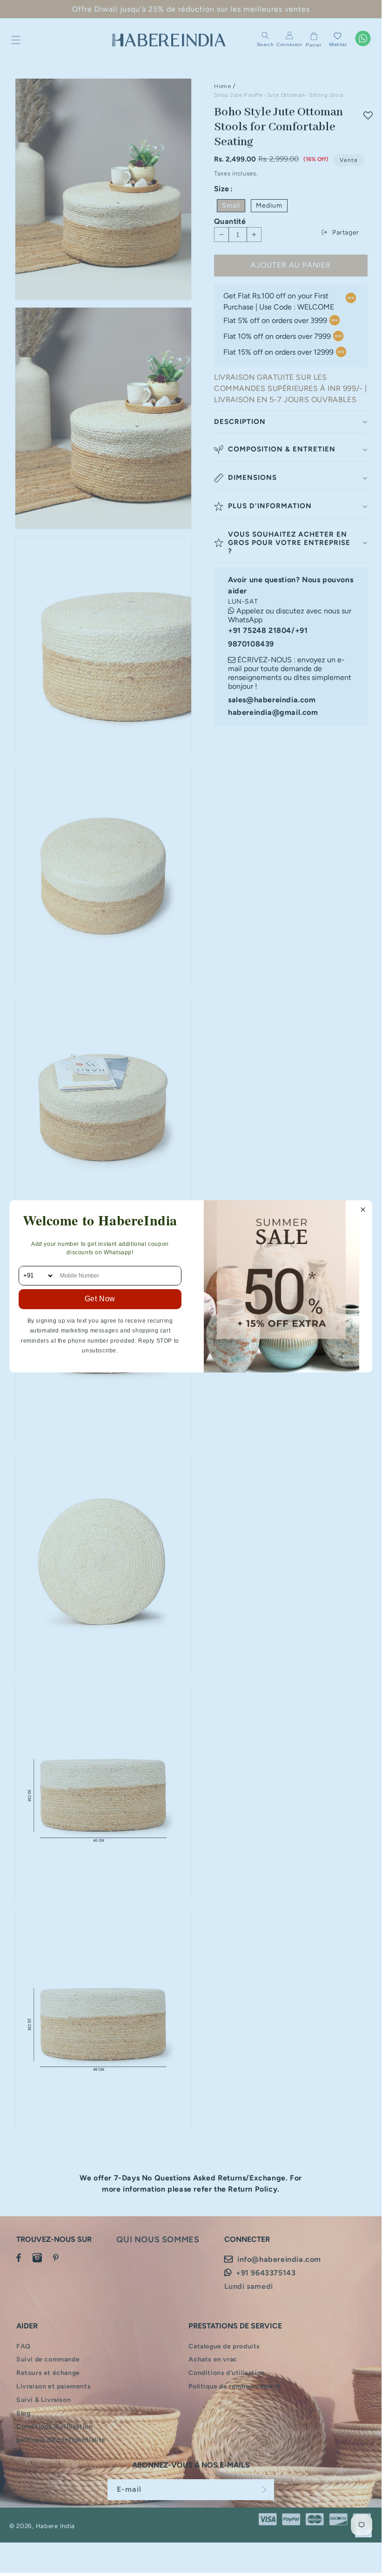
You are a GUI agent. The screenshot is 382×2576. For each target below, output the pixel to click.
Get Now (100, 1299)
